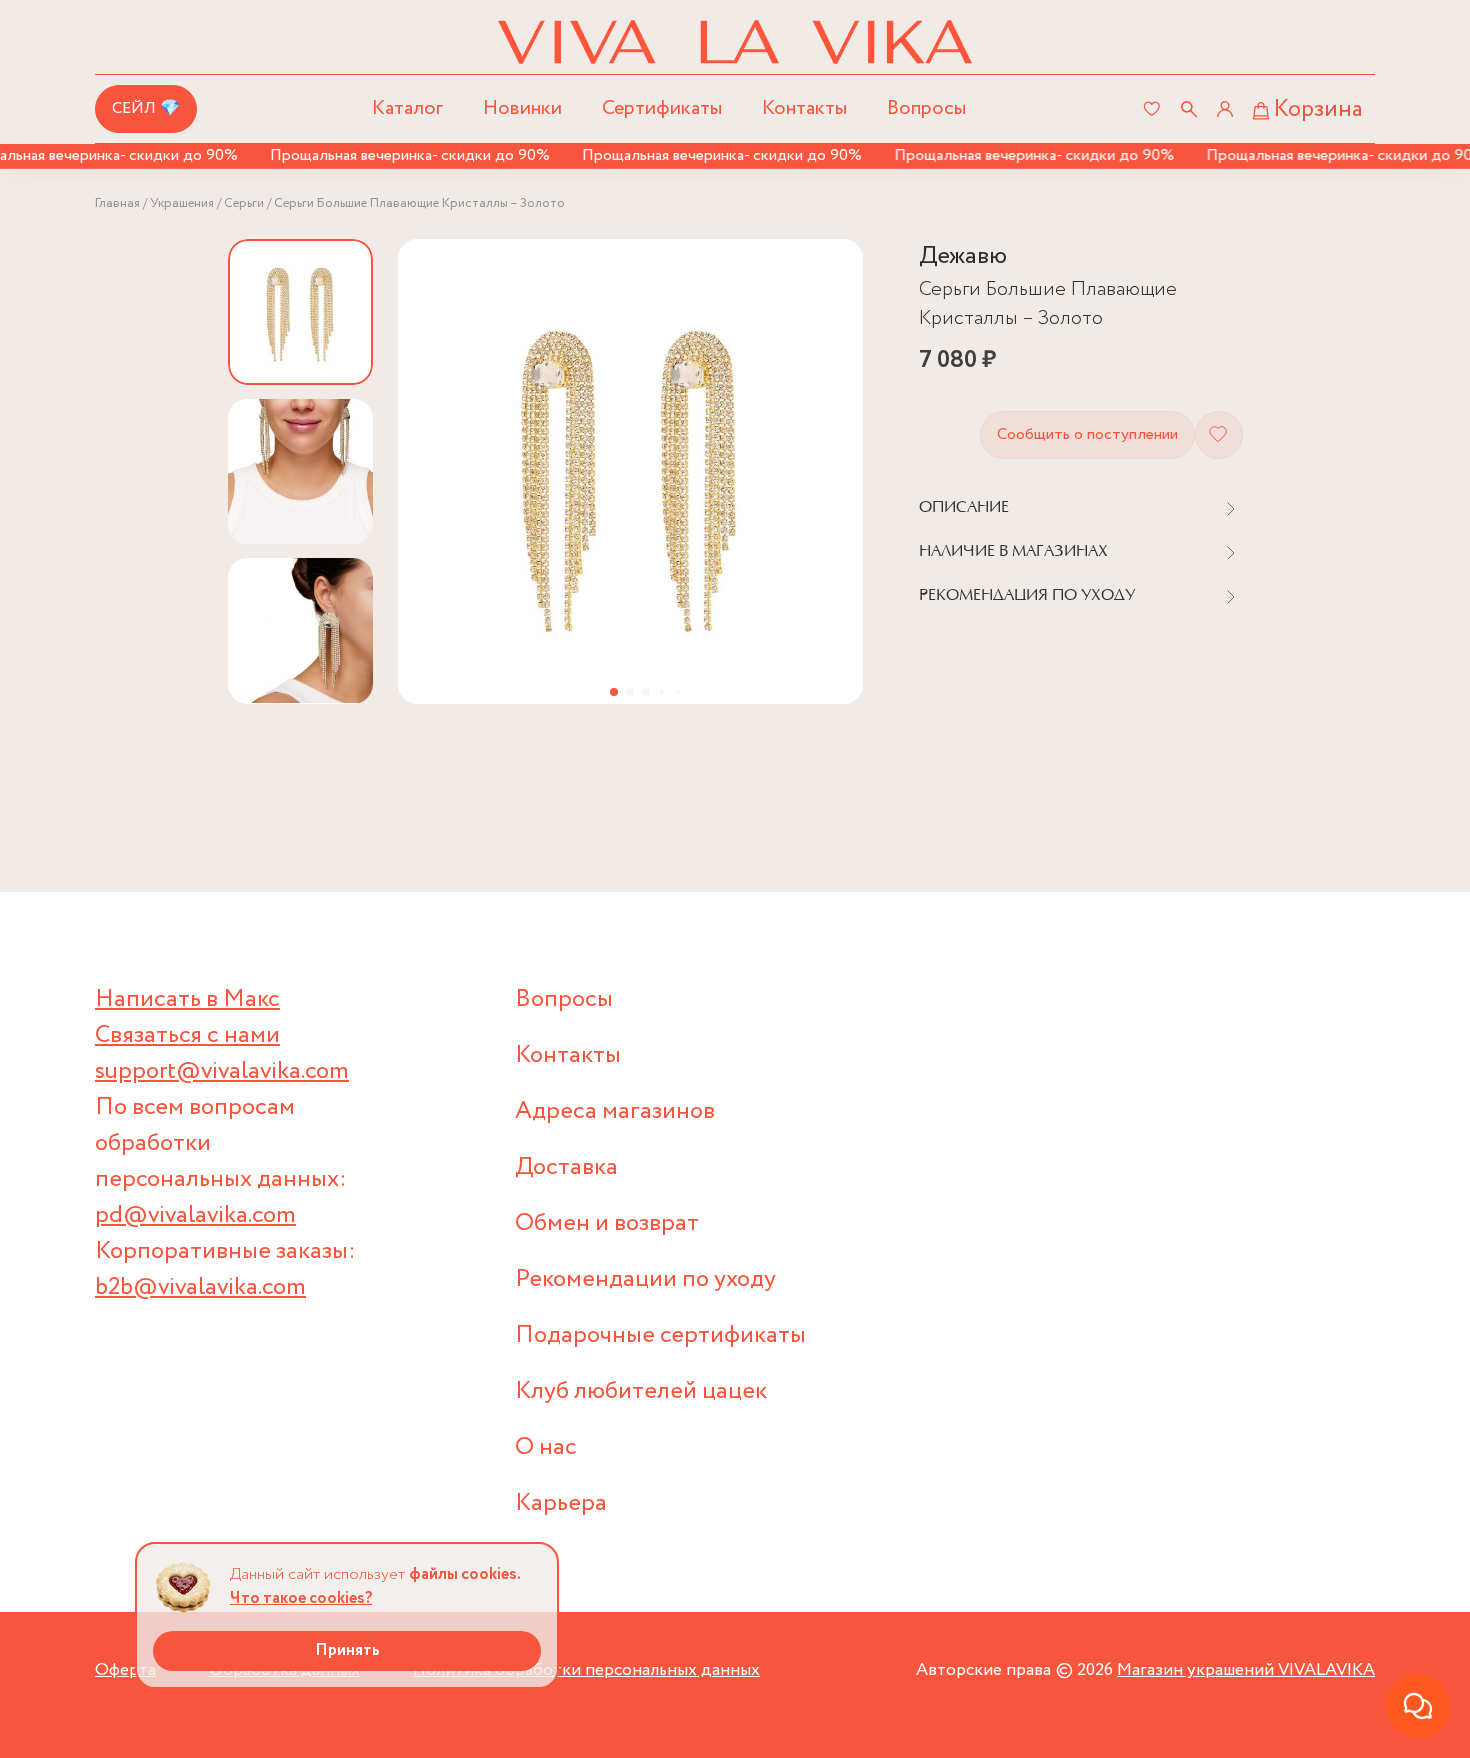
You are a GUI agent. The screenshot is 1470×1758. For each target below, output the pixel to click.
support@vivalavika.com (222, 1071)
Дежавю (963, 256)
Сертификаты (662, 108)
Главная (117, 203)
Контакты (804, 108)
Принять (347, 1650)
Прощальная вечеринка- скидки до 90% (390, 155)
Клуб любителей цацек (641, 1391)
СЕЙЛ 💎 (146, 108)
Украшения (182, 203)
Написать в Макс (187, 999)
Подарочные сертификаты (660, 1335)
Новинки (522, 108)
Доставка (566, 1167)
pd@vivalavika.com (195, 1215)
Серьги (244, 203)
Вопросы (926, 108)
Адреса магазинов (615, 1111)
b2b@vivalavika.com (200, 1287)
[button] (614, 692)
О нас (546, 1447)
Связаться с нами (187, 1035)
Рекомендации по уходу (645, 1279)
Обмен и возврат (607, 1223)
